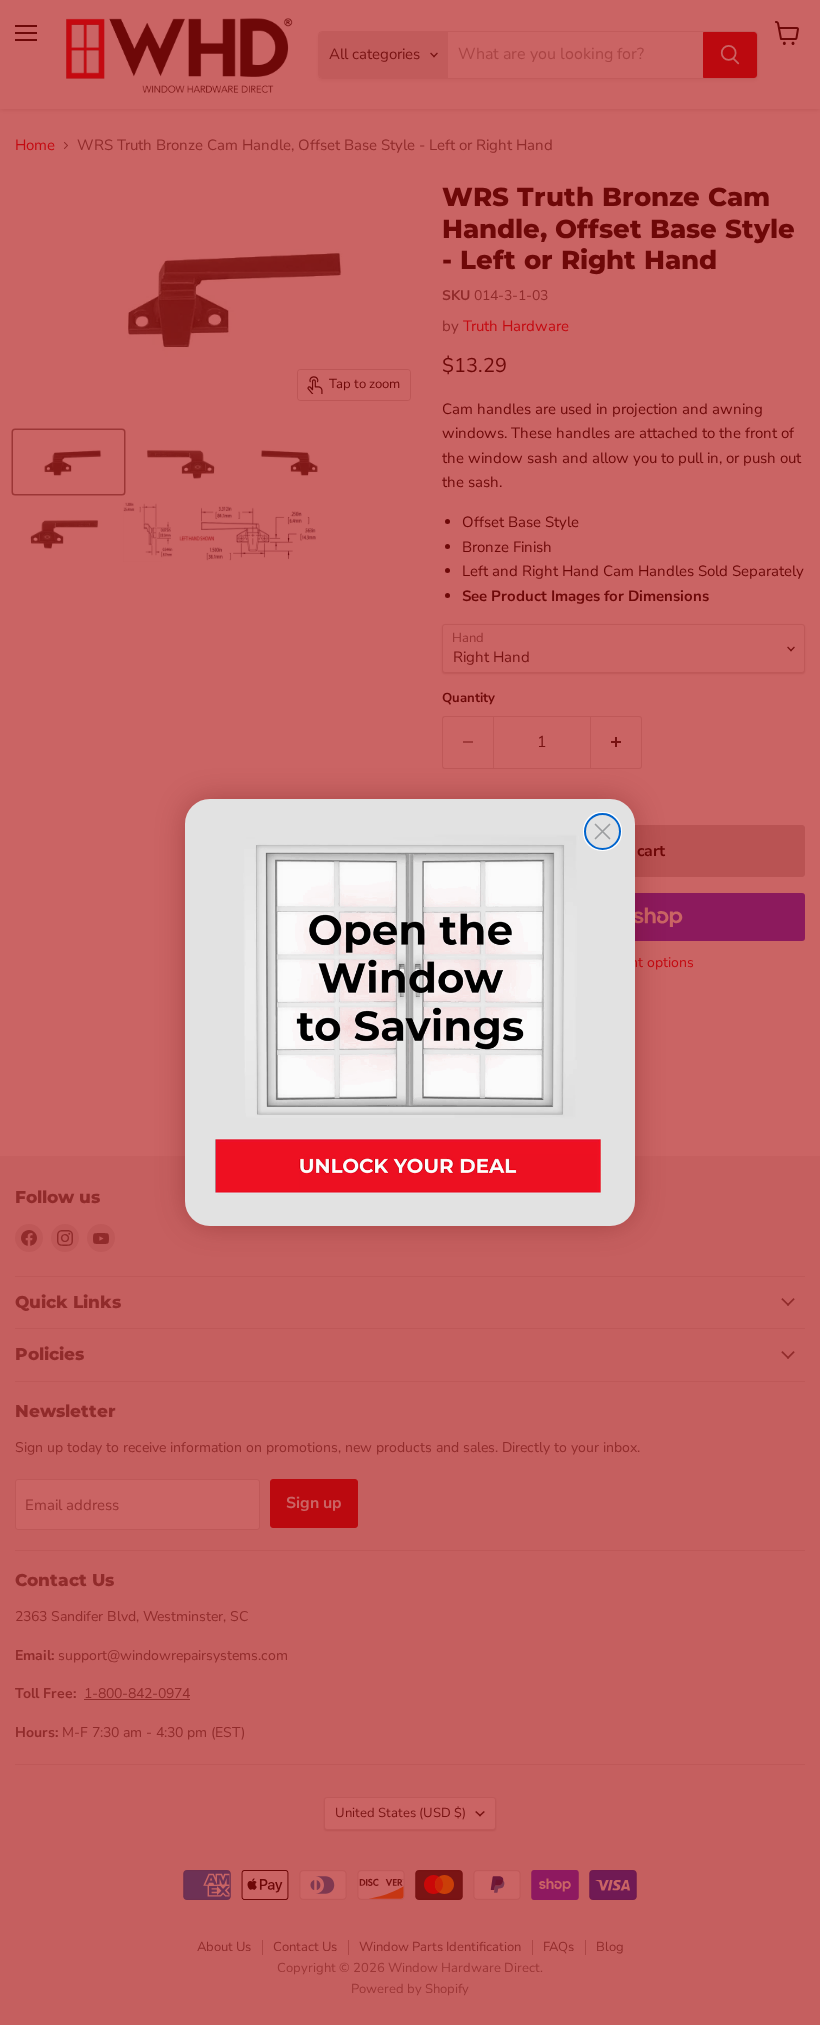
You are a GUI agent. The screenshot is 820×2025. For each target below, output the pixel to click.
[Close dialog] (602, 831)
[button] (410, 1012)
